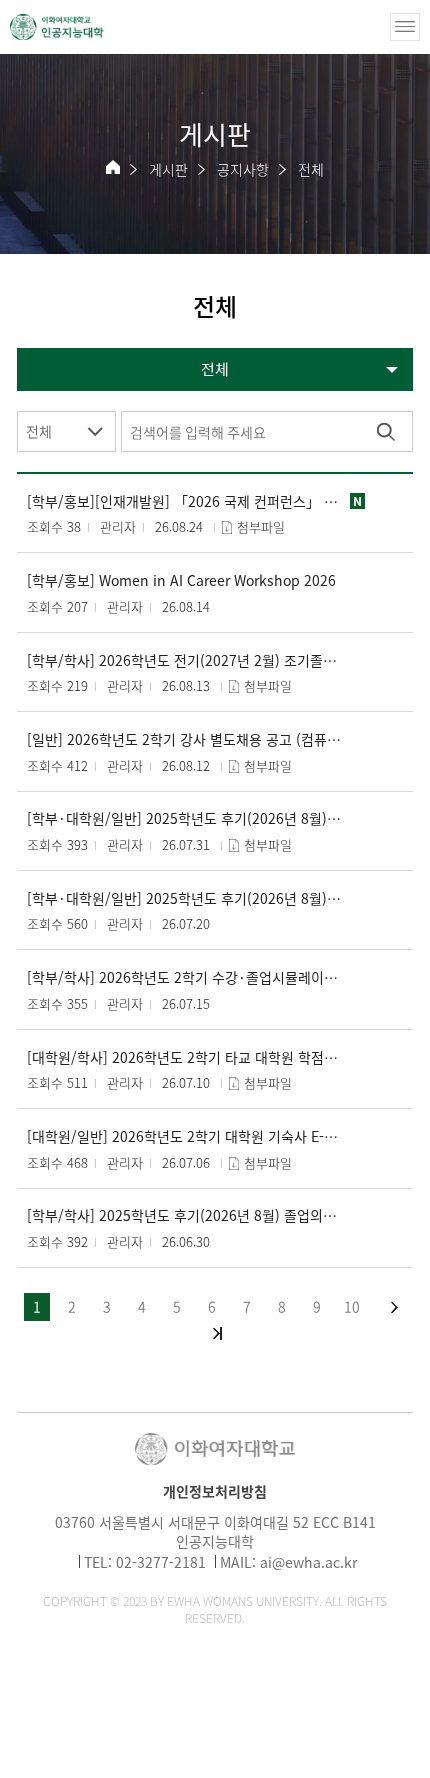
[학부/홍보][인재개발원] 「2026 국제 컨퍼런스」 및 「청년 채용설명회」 (184, 501)
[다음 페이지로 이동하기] (394, 1307)
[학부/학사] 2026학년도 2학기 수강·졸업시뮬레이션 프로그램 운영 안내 (184, 977)
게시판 (168, 169)
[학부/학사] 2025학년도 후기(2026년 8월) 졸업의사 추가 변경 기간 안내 (184, 1215)
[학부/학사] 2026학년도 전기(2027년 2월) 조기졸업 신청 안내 (184, 660)
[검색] (385, 431)
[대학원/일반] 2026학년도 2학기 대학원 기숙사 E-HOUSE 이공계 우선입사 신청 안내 (184, 1136)
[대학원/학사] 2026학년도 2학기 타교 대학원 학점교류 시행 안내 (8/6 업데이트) (184, 1057)
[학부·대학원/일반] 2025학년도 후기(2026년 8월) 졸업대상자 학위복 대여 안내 (184, 898)
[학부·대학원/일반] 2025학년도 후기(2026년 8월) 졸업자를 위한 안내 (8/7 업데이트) (184, 818)
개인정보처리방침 (215, 1491)
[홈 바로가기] (113, 167)
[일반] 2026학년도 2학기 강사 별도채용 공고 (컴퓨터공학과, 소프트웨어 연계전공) (184, 739)
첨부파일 (261, 526)
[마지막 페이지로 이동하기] (217, 1333)
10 (352, 1306)
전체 (311, 169)
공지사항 (243, 169)
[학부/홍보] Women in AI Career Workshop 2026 (181, 580)
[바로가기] (57, 27)
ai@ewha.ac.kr (308, 1562)
